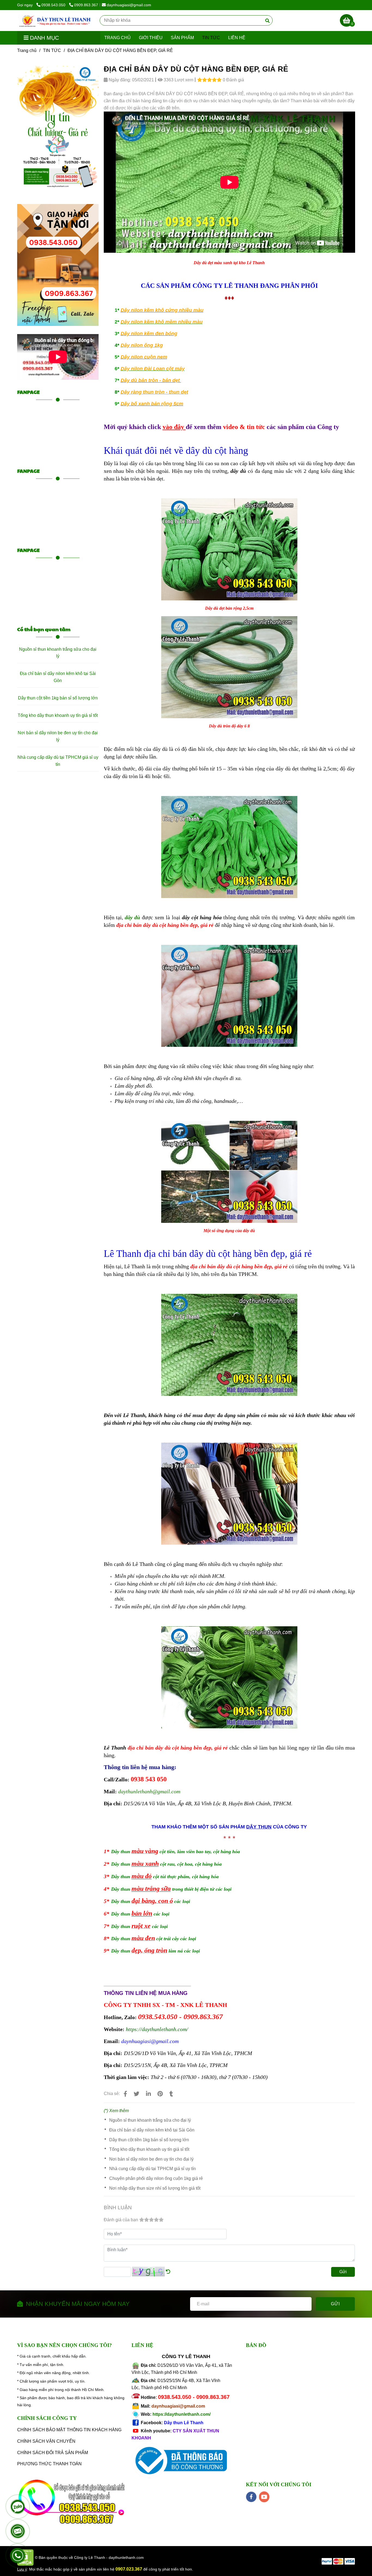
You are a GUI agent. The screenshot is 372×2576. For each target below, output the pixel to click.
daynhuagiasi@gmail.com (129, 5)
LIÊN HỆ (237, 38)
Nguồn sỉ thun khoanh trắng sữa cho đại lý (150, 2120)
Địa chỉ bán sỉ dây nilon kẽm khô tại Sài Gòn (152, 2130)
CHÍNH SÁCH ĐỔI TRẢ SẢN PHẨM (53, 2453)
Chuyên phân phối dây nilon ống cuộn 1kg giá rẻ (156, 2178)
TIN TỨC (211, 38)
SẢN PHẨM (182, 38)
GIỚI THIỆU (151, 38)
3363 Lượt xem (178, 80)
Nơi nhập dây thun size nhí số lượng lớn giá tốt (155, 2188)
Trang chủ (27, 50)
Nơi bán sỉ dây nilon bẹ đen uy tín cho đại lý (151, 2159)
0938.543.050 (54, 5)
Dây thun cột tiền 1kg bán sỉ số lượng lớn (149, 2140)
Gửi (343, 2272)
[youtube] (264, 2497)
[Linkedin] (148, 2094)
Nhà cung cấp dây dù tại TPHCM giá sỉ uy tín (153, 2169)
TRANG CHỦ (118, 38)
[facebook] (251, 2497)
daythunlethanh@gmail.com (149, 1791)
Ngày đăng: (119, 80)
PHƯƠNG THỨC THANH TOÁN (49, 2464)
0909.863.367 (86, 5)
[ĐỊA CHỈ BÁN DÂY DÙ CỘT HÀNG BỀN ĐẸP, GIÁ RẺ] (56, 21)
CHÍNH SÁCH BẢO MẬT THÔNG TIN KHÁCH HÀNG (69, 2430)
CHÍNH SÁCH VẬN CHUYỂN (46, 2441)
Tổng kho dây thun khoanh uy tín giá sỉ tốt (149, 2149)
